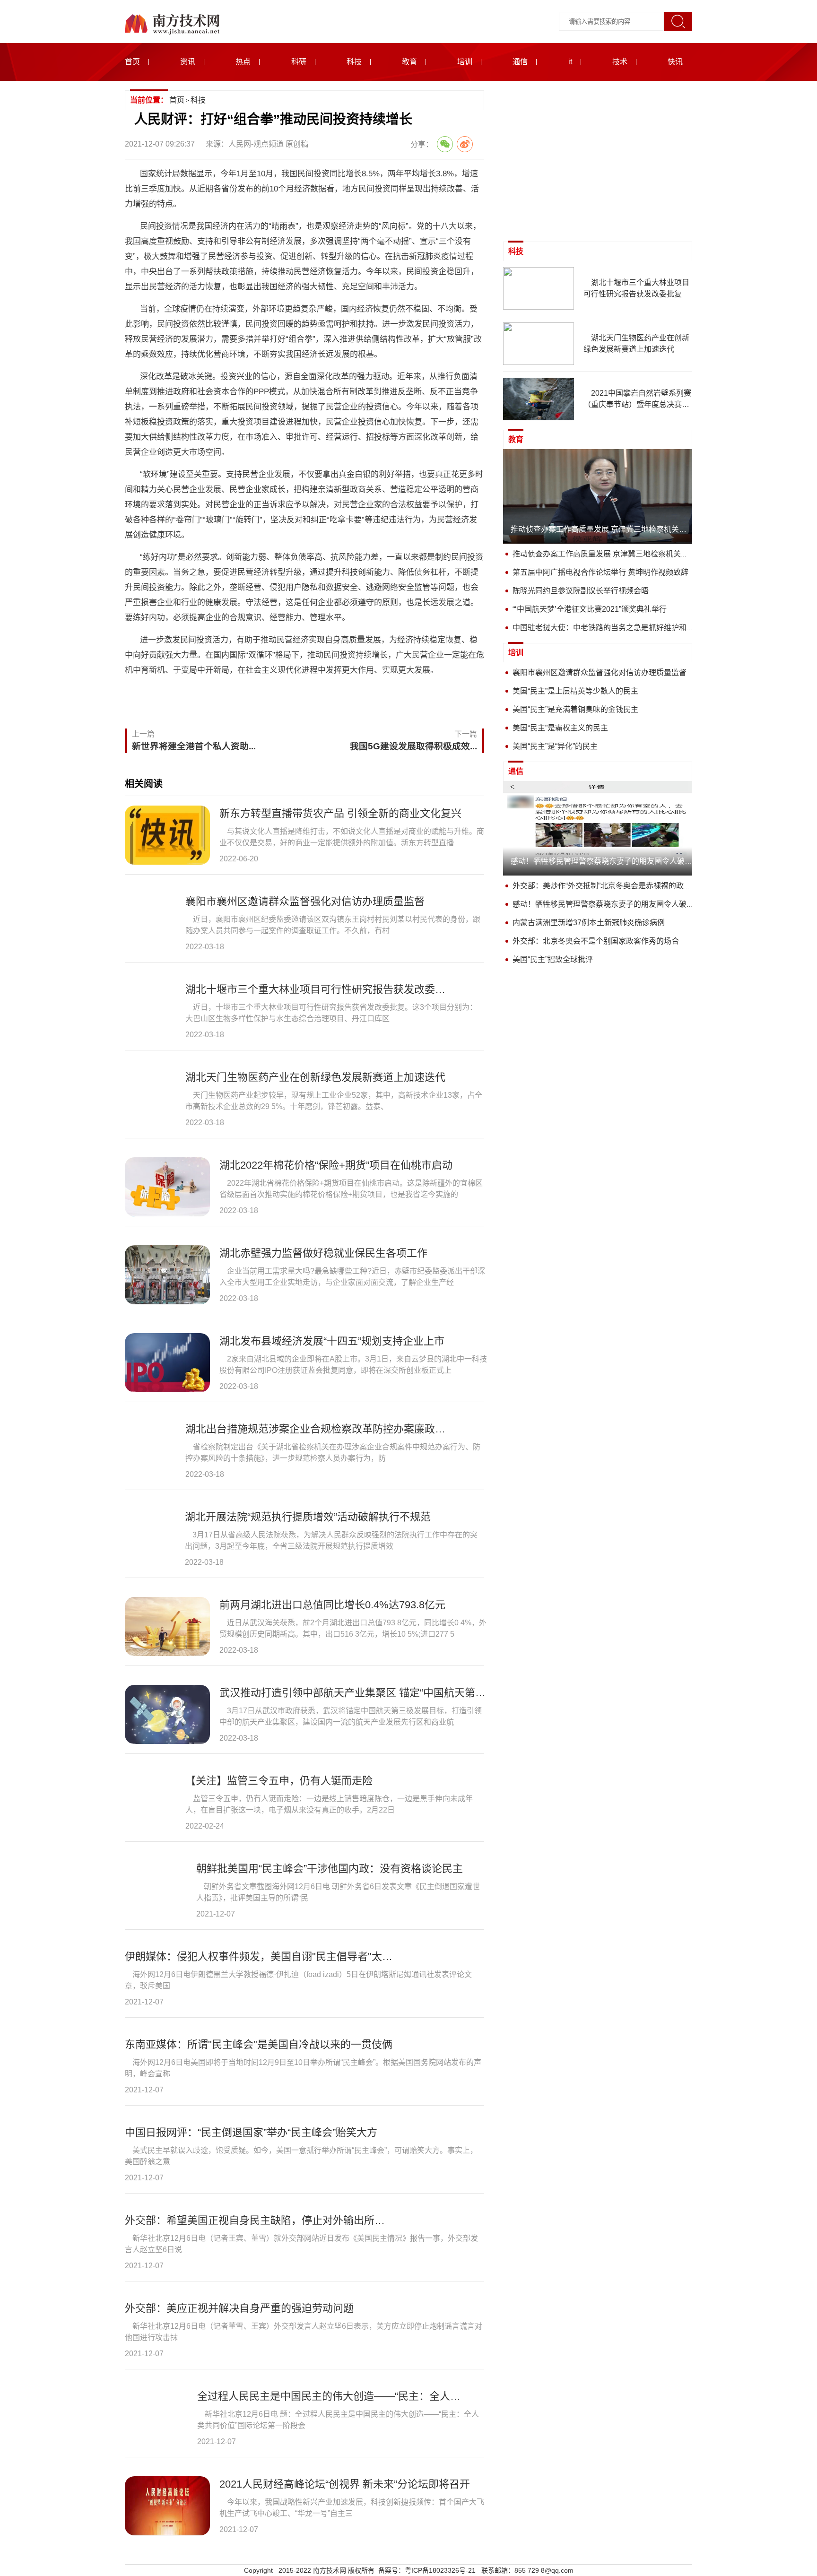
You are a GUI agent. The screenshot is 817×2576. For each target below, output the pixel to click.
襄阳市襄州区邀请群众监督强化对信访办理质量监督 (600, 672)
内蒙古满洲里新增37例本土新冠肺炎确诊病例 (589, 923)
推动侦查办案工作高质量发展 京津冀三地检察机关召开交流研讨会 (623, 554)
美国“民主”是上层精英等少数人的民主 (575, 691)
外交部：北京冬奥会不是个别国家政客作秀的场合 (596, 941)
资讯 (188, 62)
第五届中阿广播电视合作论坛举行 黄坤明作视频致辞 (600, 572)
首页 (132, 62)
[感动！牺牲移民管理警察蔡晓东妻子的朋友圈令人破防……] (598, 828)
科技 (354, 62)
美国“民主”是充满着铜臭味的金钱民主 (575, 709)
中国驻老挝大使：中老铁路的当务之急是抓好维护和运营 (607, 628)
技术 (620, 62)
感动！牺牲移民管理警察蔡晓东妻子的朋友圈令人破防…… (611, 904)
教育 (409, 62)
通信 (520, 62)
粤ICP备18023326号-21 (440, 2570)
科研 (299, 62)
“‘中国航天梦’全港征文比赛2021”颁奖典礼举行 (590, 609)
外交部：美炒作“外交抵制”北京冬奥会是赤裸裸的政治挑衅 (609, 886)
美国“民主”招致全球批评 (553, 959)
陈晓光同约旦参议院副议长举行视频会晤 (581, 591)
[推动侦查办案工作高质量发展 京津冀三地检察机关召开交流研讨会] (598, 496)
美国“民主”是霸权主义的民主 (560, 728)
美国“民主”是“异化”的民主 (555, 746)
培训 (465, 62)
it (570, 62)
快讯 (675, 62)
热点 (243, 62)
